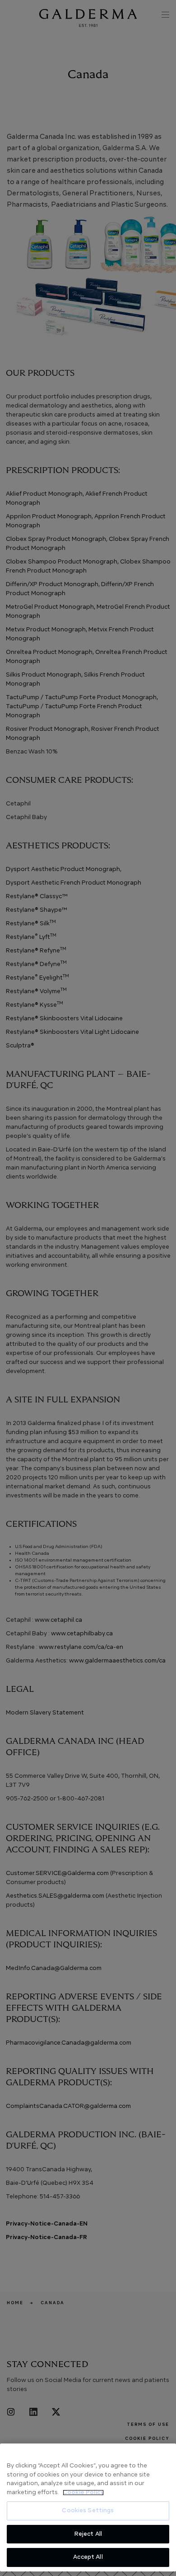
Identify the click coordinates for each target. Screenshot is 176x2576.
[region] (88, 2507)
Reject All (88, 2534)
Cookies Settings (88, 2511)
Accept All (88, 2557)
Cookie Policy (83, 2493)
